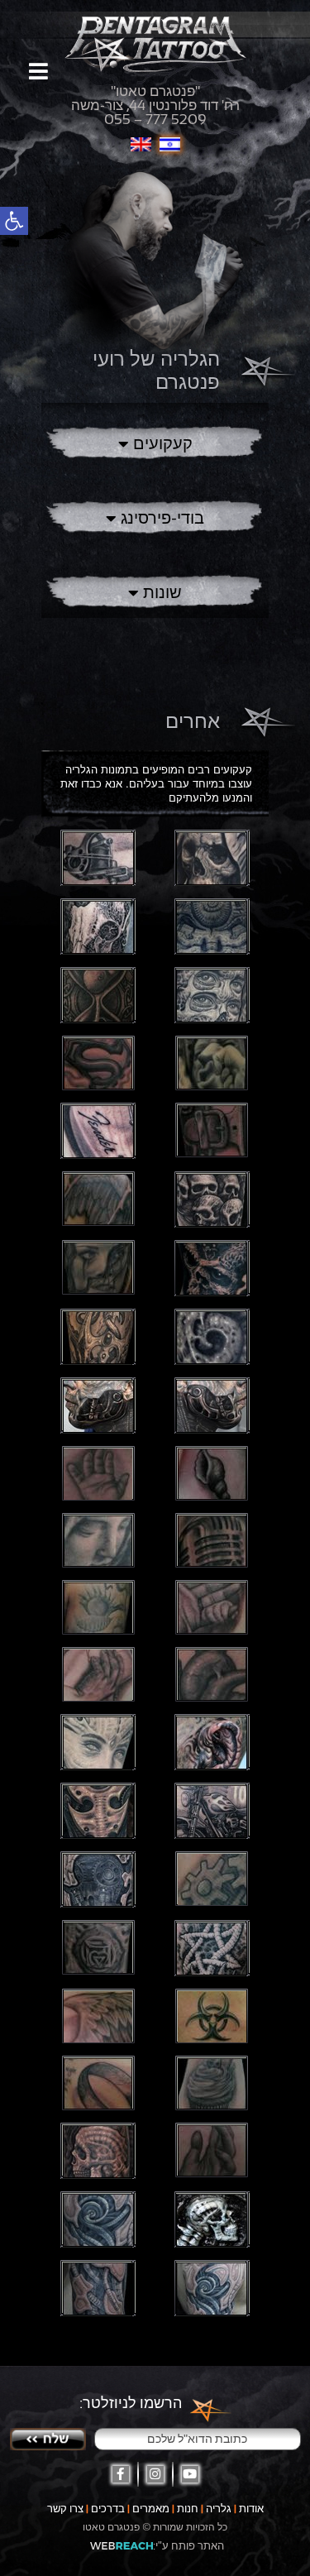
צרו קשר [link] (65, 2509)
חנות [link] (188, 2509)
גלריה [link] (219, 2509)
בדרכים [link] (108, 2509)
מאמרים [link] (151, 2509)
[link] (14, 221)
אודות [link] (251, 2509)
